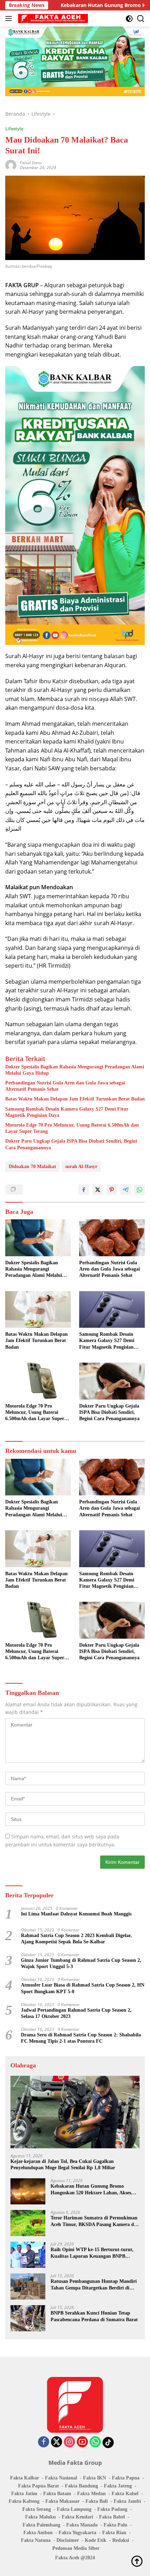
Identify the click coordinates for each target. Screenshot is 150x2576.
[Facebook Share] (84, 1190)
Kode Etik (96, 2540)
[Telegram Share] (126, 1190)
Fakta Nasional (61, 2478)
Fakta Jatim (24, 2494)
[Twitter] (57, 2442)
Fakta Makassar (62, 2501)
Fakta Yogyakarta (77, 2533)
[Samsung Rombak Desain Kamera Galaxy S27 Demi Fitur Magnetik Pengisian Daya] (112, 1310)
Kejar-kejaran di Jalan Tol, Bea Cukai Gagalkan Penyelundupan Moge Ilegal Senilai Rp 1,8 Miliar (63, 2165)
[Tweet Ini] (98, 1190)
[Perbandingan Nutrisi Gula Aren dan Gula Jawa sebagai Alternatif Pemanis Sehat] (112, 1238)
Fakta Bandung (81, 2486)
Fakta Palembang (42, 2525)
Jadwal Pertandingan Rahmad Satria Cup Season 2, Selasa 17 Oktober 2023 (76, 2013)
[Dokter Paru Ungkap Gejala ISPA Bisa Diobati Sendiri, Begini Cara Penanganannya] (112, 1381)
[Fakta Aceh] (52, 18)
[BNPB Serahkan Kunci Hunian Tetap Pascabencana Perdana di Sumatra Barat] (28, 2318)
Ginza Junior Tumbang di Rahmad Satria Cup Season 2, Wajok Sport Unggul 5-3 (81, 1963)
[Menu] (10, 18)
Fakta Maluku (40, 2517)
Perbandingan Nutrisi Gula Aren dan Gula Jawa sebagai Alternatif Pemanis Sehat (65, 1086)
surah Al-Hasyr (81, 1167)
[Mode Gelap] (129, 19)
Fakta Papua (126, 2478)
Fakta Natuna (36, 2540)
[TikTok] (108, 2442)
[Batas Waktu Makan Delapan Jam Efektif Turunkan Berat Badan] (38, 1310)
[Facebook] (44, 2442)
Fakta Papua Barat (39, 2486)
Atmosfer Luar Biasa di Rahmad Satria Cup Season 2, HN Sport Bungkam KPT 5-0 (83, 1988)
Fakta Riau (114, 2533)
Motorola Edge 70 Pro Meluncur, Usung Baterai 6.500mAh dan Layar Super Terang (72, 1128)
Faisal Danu (31, 163)
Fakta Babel (112, 2517)
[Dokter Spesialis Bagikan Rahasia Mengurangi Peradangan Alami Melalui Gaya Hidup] (38, 1238)
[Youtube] (82, 2442)
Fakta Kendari (77, 2517)
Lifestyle (14, 129)
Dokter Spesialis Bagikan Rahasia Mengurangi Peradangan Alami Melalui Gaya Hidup (75, 1070)
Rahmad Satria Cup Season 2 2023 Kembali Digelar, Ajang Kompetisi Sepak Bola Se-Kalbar (76, 1939)
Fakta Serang (37, 2509)
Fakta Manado (82, 2525)
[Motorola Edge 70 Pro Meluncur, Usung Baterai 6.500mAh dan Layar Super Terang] (38, 1381)
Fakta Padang (112, 2509)
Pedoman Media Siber (76, 2548)
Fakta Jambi (127, 2501)
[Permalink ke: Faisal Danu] (11, 165)
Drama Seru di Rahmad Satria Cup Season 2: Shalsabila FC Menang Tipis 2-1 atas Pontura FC (81, 2038)
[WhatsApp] (95, 2442)
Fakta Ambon (38, 2533)
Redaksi (121, 2540)
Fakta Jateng (118, 2486)
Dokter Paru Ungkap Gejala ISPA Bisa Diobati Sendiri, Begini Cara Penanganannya (71, 1144)
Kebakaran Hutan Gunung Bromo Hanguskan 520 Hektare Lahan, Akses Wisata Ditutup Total (91, 2190)
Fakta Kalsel (125, 2494)
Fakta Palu (115, 2525)
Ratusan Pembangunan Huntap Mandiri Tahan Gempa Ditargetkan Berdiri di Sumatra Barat (94, 2285)
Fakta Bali (97, 2501)
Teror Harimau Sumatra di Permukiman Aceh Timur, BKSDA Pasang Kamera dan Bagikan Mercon (95, 2221)
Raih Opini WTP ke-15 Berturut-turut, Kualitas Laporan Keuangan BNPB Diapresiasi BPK (92, 2253)
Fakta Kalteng (24, 2501)
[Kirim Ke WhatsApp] (140, 1190)
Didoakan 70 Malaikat (32, 1167)
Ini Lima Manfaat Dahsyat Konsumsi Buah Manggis (76, 1914)
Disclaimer (68, 2540)
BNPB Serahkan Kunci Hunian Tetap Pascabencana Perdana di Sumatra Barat (94, 2316)
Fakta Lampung (74, 2509)
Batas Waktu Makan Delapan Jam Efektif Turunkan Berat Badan (75, 1099)
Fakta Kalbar (25, 2478)
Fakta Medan (91, 2494)
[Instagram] (69, 2442)
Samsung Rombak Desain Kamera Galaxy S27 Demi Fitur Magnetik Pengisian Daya (67, 1112)
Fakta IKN (95, 2478)
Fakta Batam (57, 2494)
